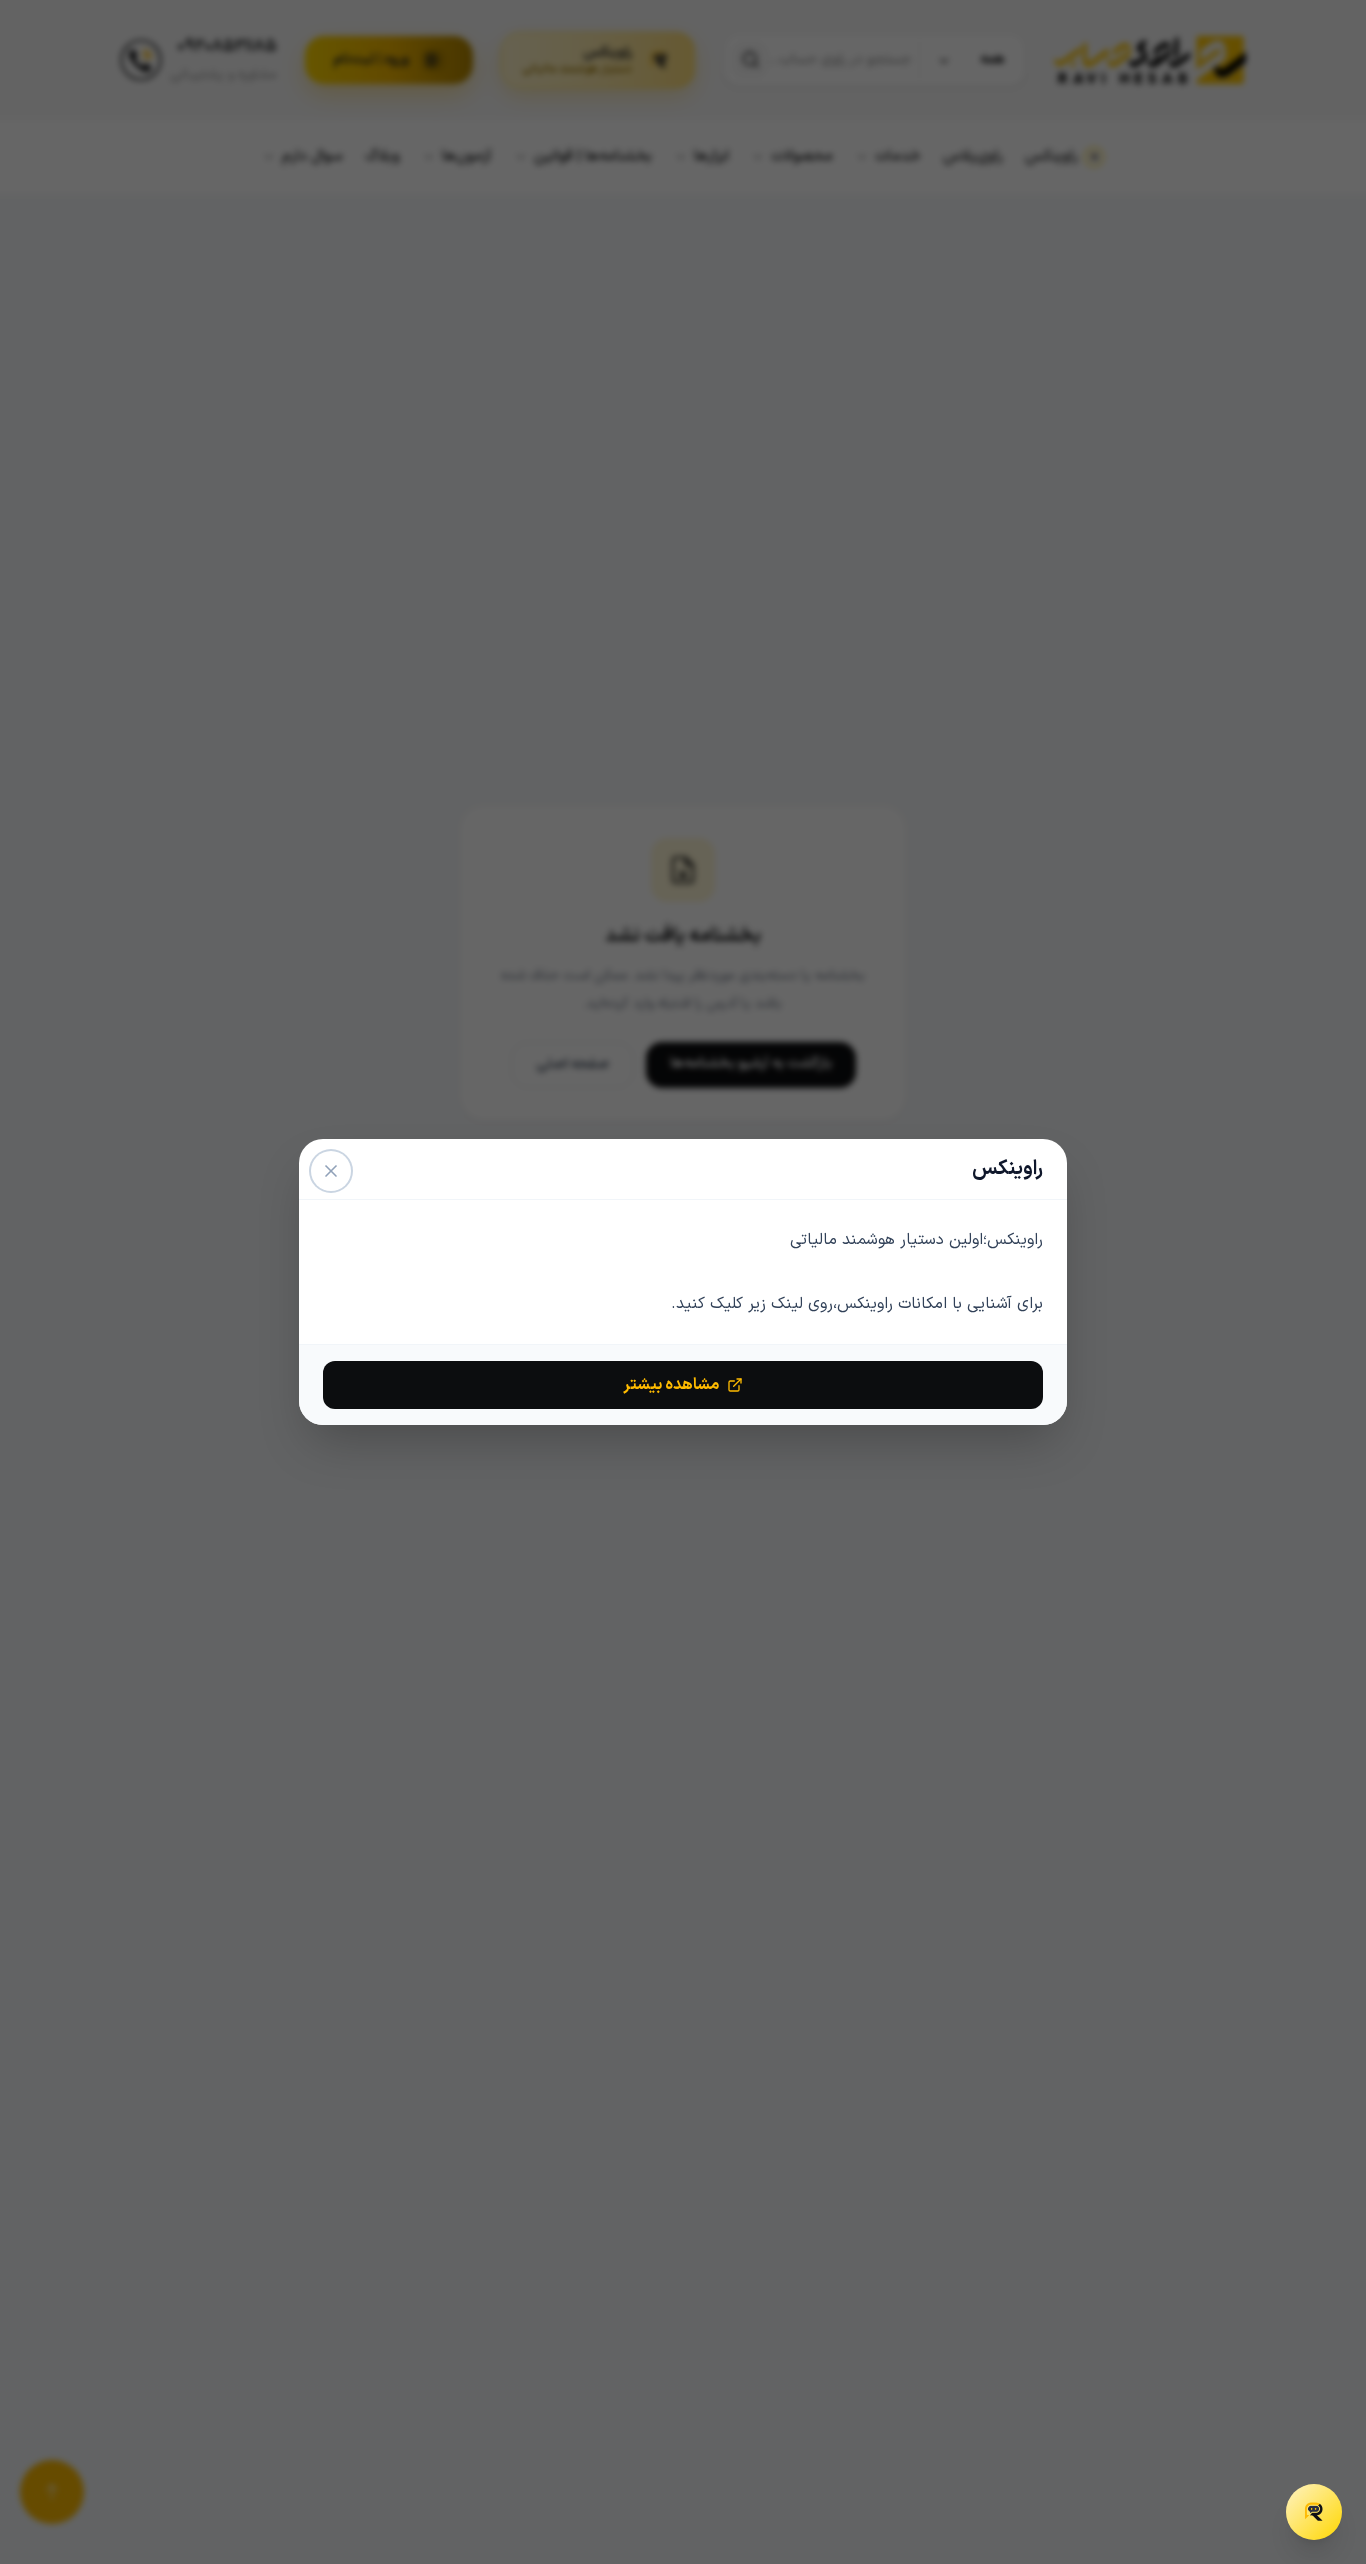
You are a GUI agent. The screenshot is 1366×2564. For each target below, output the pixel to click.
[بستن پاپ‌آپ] (331, 1171)
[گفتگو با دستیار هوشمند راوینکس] (1314, 2512)
